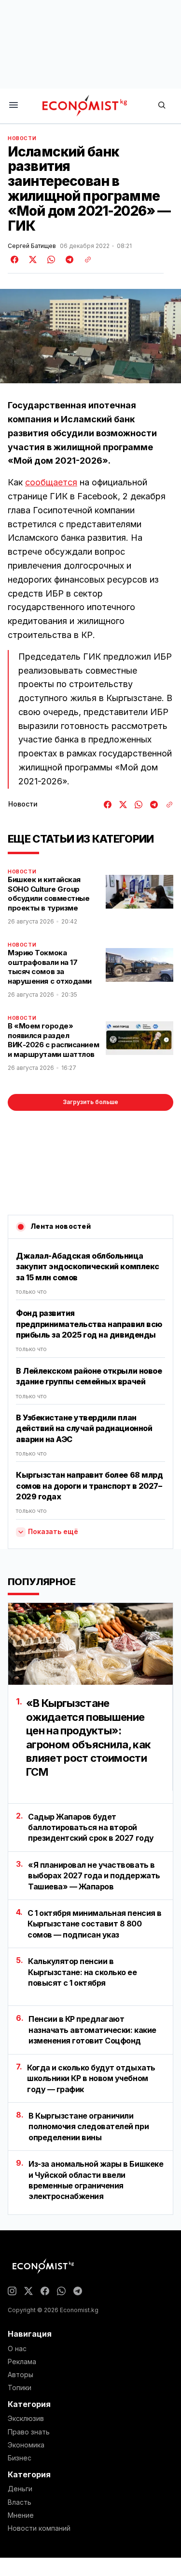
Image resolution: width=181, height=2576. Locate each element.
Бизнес (20, 2458)
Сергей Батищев (32, 246)
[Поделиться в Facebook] (15, 260)
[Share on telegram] (68, 260)
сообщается (51, 482)
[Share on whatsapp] (50, 260)
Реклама (22, 2362)
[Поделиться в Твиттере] (31, 260)
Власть (20, 2502)
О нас (17, 2349)
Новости (22, 138)
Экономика (26, 2445)
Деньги (20, 2489)
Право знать (29, 2432)
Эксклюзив (26, 2419)
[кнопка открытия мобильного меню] (14, 106)
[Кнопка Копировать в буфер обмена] (84, 260)
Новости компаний (39, 2528)
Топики (20, 2388)
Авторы (21, 2375)
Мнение (21, 2515)
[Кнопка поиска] (162, 106)
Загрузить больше (90, 1102)
